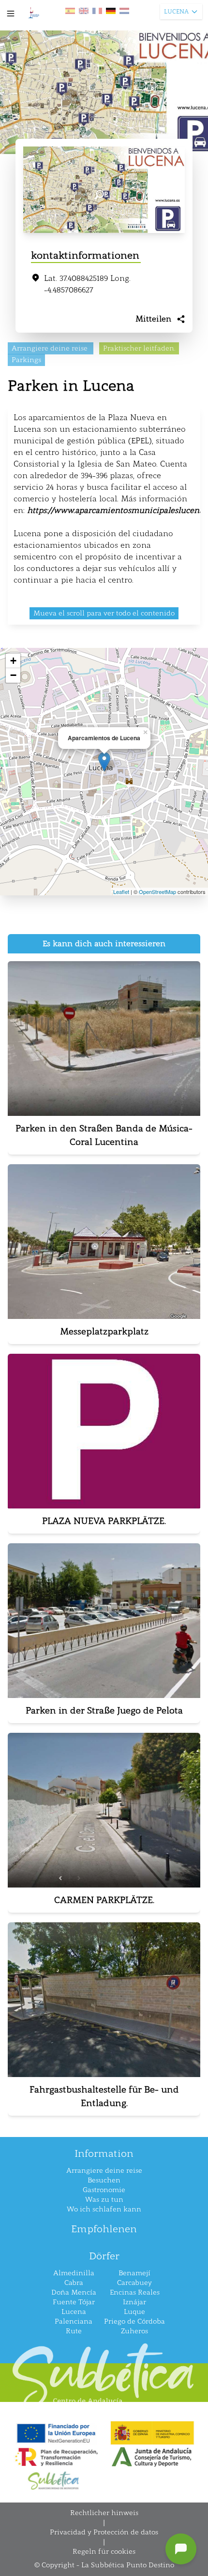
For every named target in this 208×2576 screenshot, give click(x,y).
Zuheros (134, 2331)
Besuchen (104, 2180)
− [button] (13, 675)
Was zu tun (104, 2200)
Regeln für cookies (104, 2552)
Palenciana (74, 2321)
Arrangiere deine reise (104, 2171)
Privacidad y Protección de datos (104, 2532)
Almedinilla (74, 2273)
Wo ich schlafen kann (104, 2209)
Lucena (74, 2312)
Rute (74, 2331)
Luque (134, 2312)
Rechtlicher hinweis (104, 2513)
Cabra (74, 2283)
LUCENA (176, 12)
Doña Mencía (74, 2292)
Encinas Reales (135, 2292)
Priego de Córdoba (134, 2321)
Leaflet (121, 892)
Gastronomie (104, 2190)
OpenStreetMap (157, 892)
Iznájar (134, 2302)
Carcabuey (134, 2283)
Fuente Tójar (74, 2302)
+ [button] (13, 661)
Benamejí (134, 2273)
